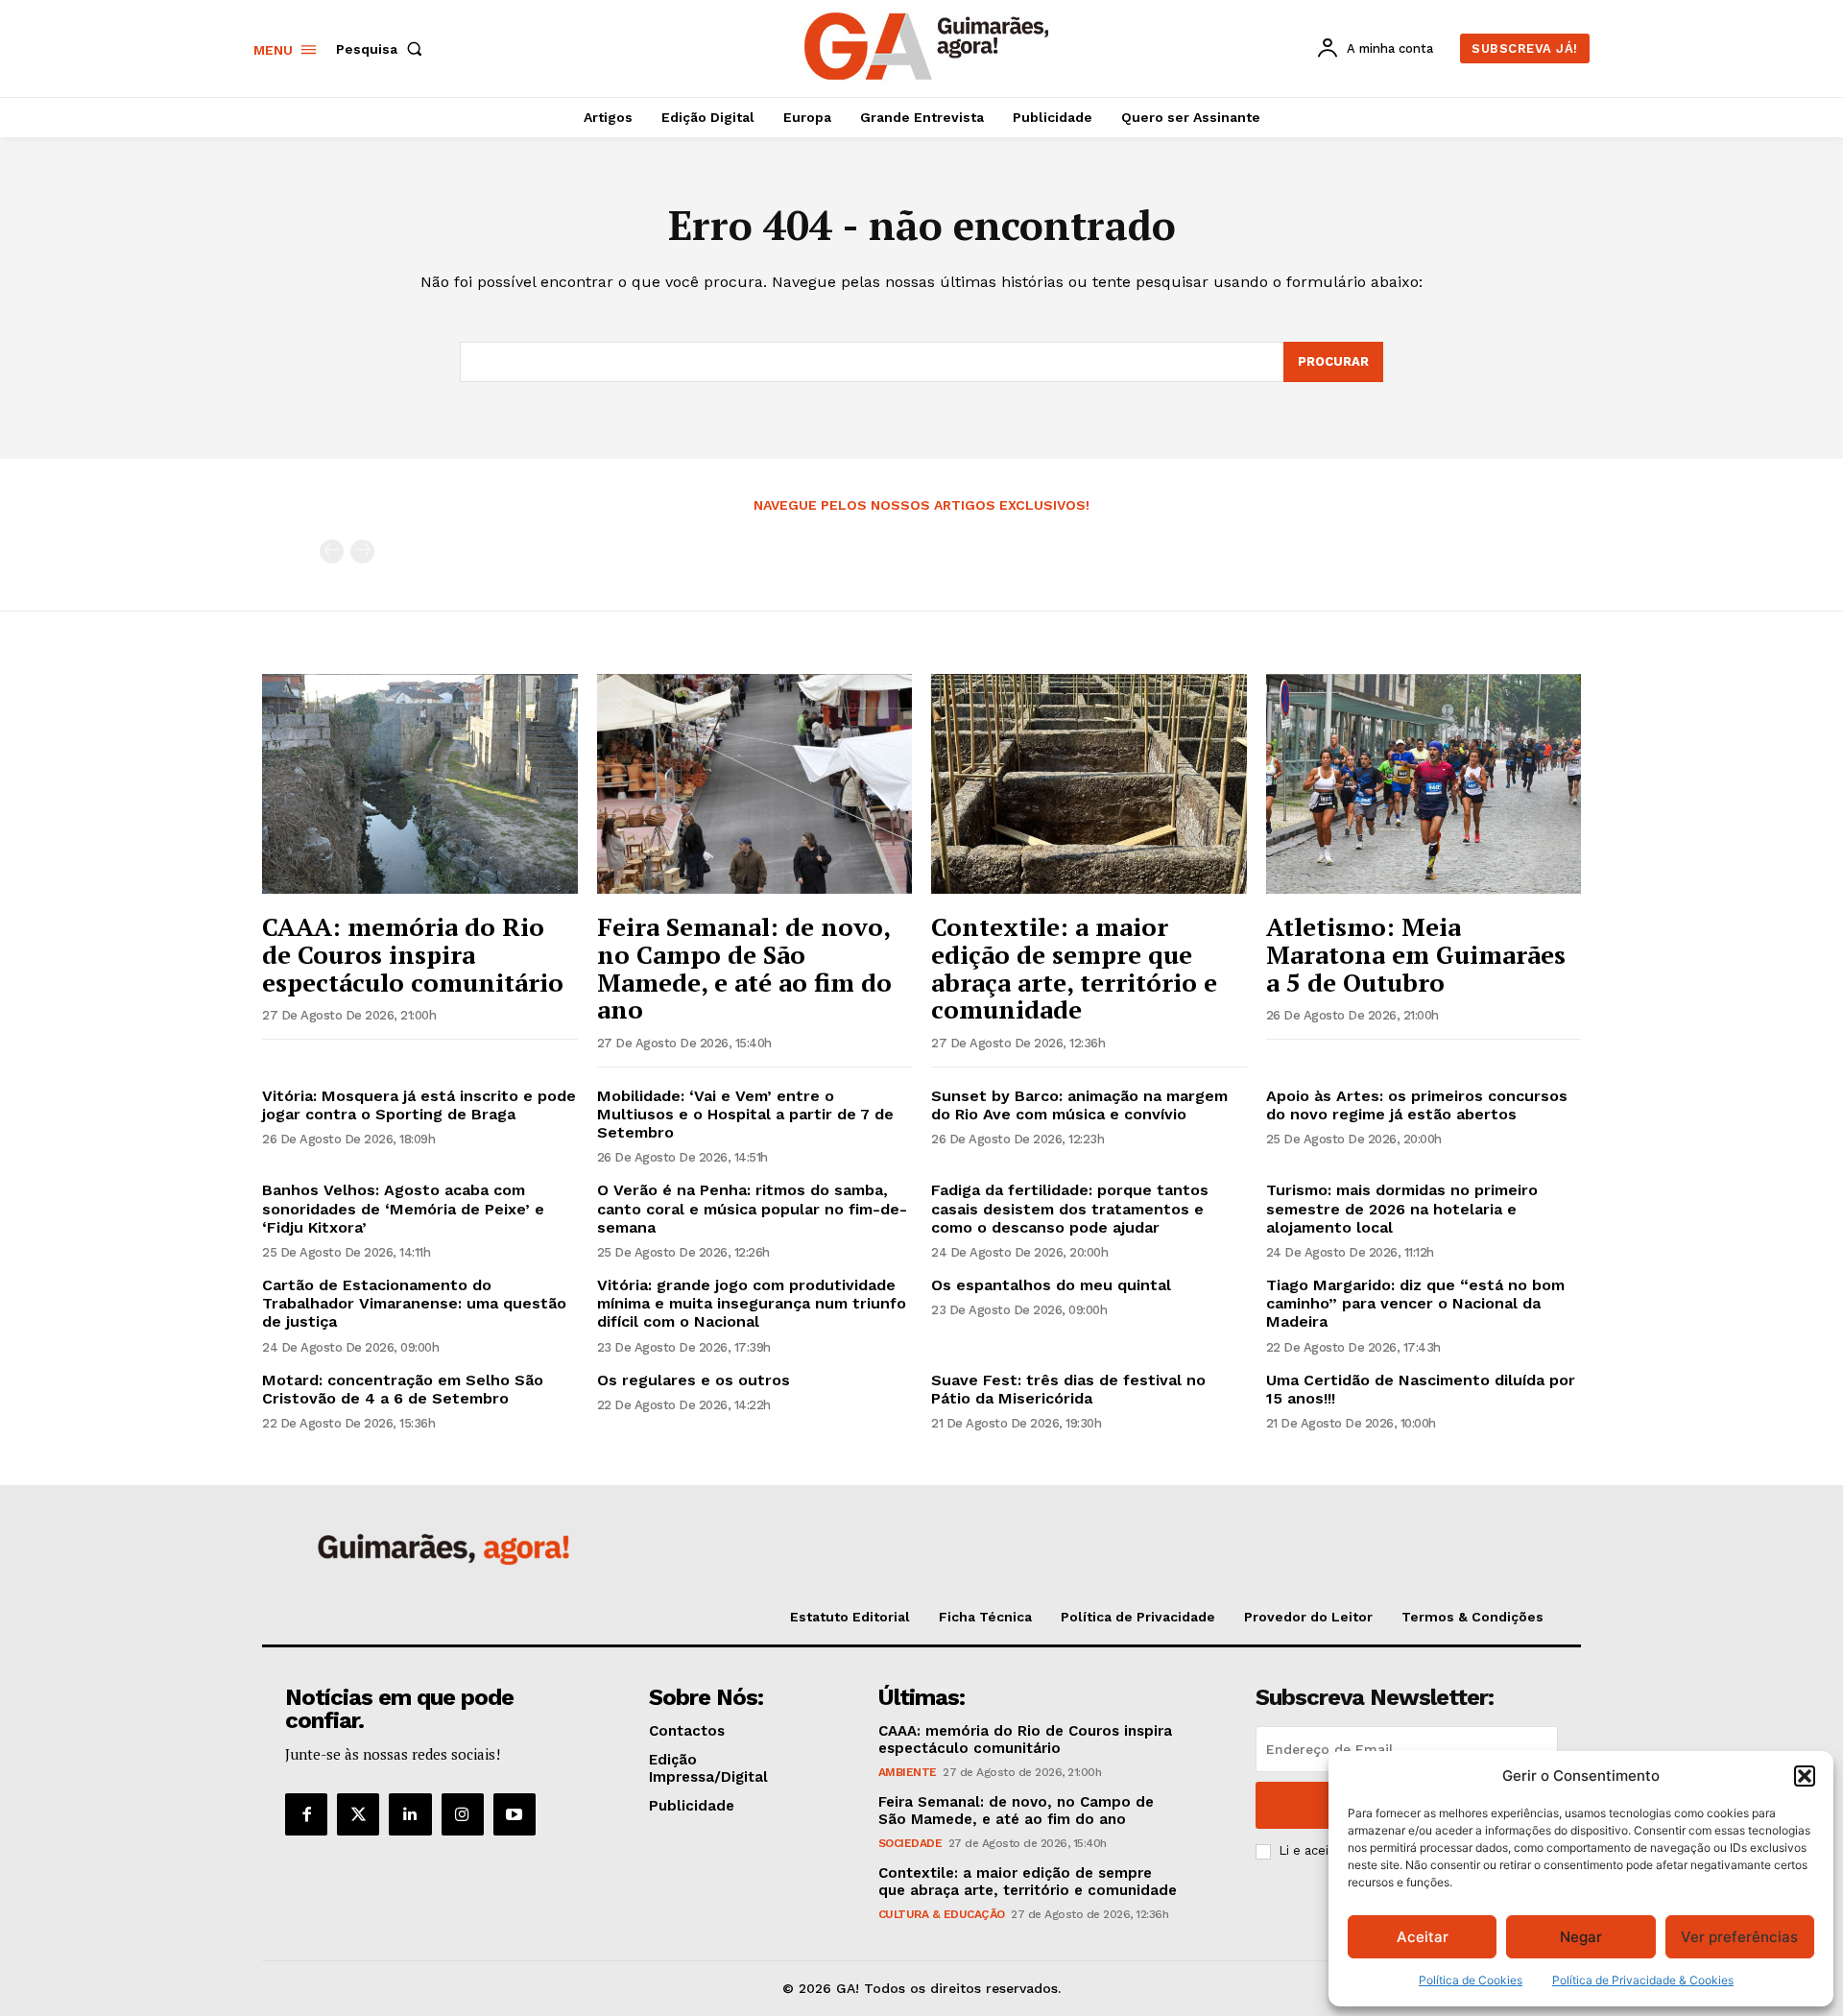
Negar (1581, 1937)
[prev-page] (332, 552)
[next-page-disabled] (362, 552)
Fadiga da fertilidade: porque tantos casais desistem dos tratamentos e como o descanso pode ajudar (1070, 1208)
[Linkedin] (410, 1814)
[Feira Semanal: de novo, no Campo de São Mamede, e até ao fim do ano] (755, 784)
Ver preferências (1739, 1937)
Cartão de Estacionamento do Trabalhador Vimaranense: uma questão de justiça (414, 1303)
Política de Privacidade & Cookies (1643, 1980)
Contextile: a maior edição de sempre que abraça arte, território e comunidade (1074, 968)
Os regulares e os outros (694, 1380)
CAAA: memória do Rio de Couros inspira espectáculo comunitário (413, 954)
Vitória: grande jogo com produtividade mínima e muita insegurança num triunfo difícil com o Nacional (752, 1303)
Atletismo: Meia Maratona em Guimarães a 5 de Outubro (1416, 954)
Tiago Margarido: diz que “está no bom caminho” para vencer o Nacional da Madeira (1415, 1303)
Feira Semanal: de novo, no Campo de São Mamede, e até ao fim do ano (744, 968)
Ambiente (908, 1772)
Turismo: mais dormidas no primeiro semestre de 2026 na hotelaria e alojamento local (1402, 1208)
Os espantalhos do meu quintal (1051, 1285)
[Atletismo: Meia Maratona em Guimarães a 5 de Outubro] (1424, 784)
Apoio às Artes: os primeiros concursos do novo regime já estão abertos (1417, 1105)
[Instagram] (463, 1814)
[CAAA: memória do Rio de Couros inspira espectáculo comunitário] (420, 784)
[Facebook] (306, 1814)
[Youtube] (515, 1814)
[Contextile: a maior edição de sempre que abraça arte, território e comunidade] (1089, 784)
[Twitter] (358, 1814)
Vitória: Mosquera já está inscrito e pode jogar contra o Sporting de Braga (419, 1105)
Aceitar (1423, 1937)
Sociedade (910, 1843)
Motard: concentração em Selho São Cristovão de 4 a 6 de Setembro (403, 1389)
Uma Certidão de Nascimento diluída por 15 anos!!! (1421, 1389)
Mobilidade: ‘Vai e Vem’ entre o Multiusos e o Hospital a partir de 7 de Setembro (745, 1114)
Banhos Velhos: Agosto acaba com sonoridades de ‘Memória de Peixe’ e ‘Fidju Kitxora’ (403, 1208)
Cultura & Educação (942, 1914)
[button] (1805, 1776)
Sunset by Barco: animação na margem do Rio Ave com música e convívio (1079, 1105)
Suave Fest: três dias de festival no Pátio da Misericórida (1068, 1389)
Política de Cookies (1471, 1980)
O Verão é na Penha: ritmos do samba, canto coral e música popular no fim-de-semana (752, 1208)
